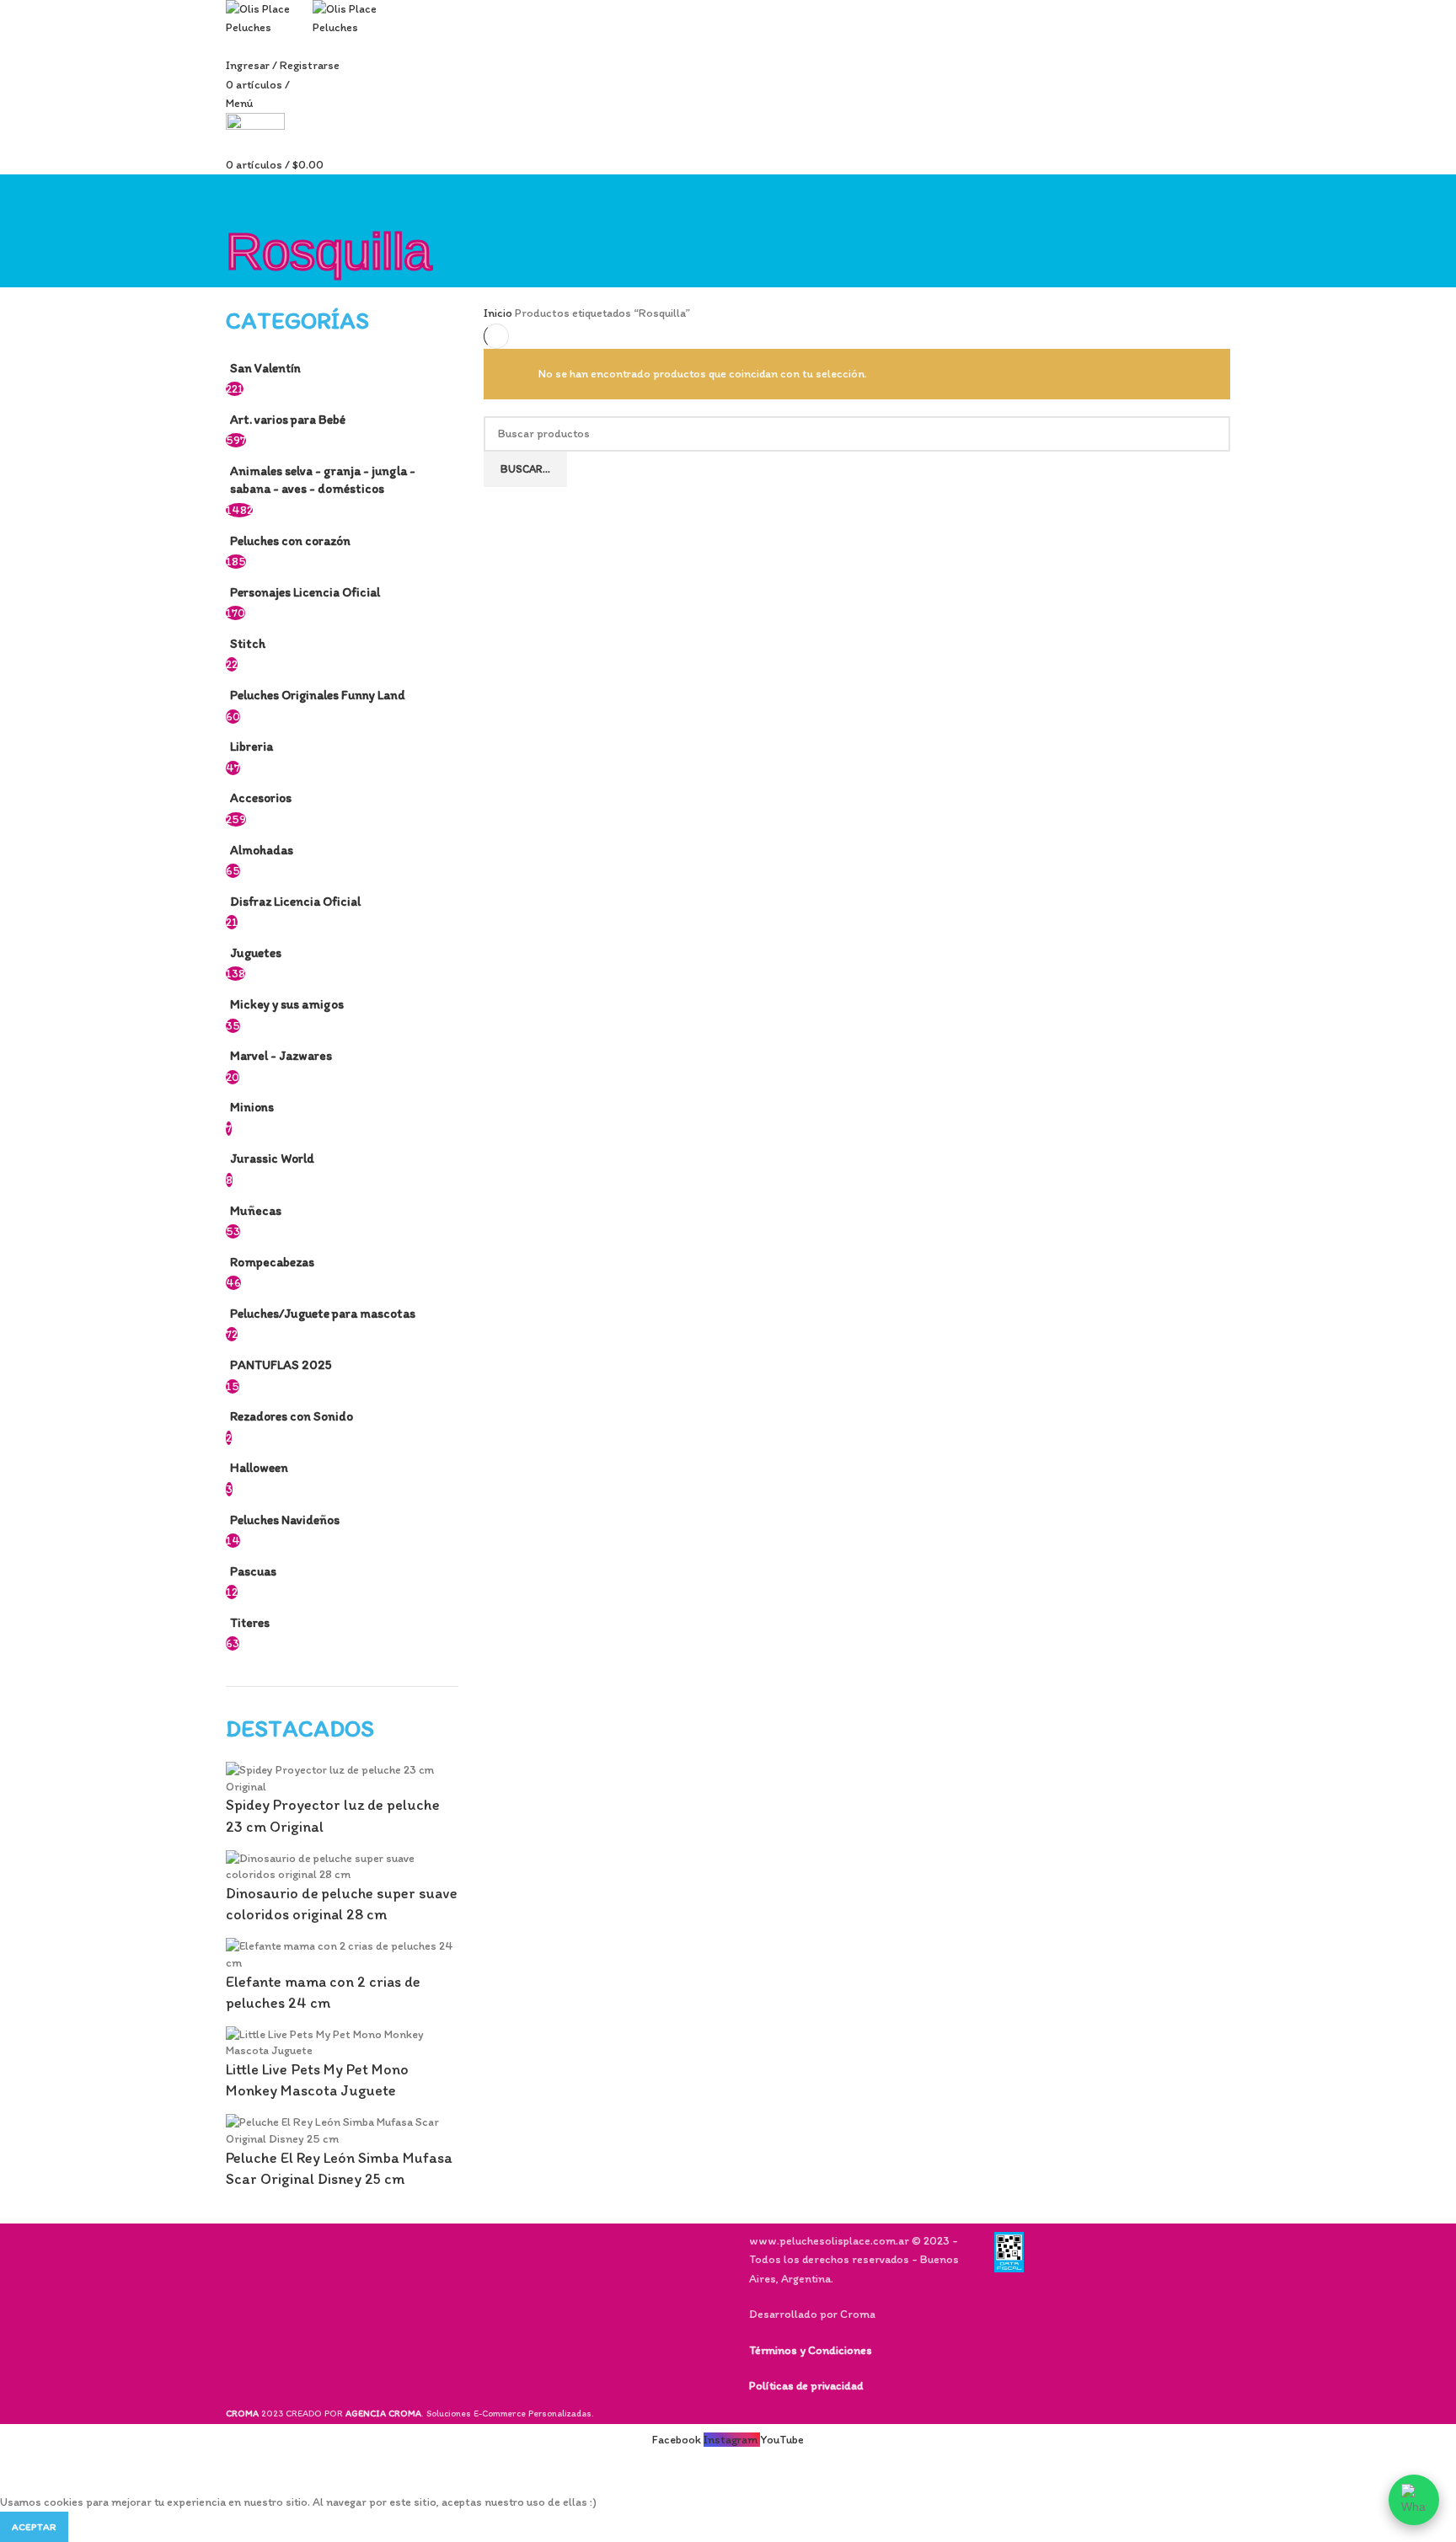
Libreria (252, 746)
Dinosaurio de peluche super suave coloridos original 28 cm (342, 1904)
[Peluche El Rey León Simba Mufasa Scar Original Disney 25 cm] (342, 2130)
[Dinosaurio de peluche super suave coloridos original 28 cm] (342, 1866)
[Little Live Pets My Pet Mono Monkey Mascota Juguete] (342, 2042)
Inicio (499, 313)
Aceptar (34, 2527)
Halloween (259, 1467)
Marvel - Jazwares (281, 1055)
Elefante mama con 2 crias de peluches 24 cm (323, 1992)
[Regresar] (247, 195)
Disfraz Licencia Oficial (295, 901)
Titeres (250, 1622)
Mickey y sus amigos (287, 1004)
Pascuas (253, 1571)
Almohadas (262, 850)
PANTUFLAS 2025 (281, 1365)
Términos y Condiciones (811, 2350)
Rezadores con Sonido (292, 1416)
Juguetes (256, 953)
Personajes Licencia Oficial (305, 592)
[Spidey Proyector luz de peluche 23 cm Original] (342, 1777)
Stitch (248, 643)
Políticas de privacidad (806, 2386)
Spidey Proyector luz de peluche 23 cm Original (333, 1815)
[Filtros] (21, 2472)
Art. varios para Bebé (288, 419)
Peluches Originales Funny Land (318, 695)
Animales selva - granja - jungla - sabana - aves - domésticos (323, 480)
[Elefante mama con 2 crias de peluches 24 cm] (342, 1953)
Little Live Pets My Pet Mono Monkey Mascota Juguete (317, 2080)
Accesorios (261, 797)
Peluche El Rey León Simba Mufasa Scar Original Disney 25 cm (339, 2168)
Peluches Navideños (285, 1520)
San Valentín (265, 368)
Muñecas (256, 1210)
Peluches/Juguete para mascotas (323, 1313)
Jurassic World (272, 1158)
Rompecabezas (272, 1262)
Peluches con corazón (290, 541)
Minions (252, 1107)
